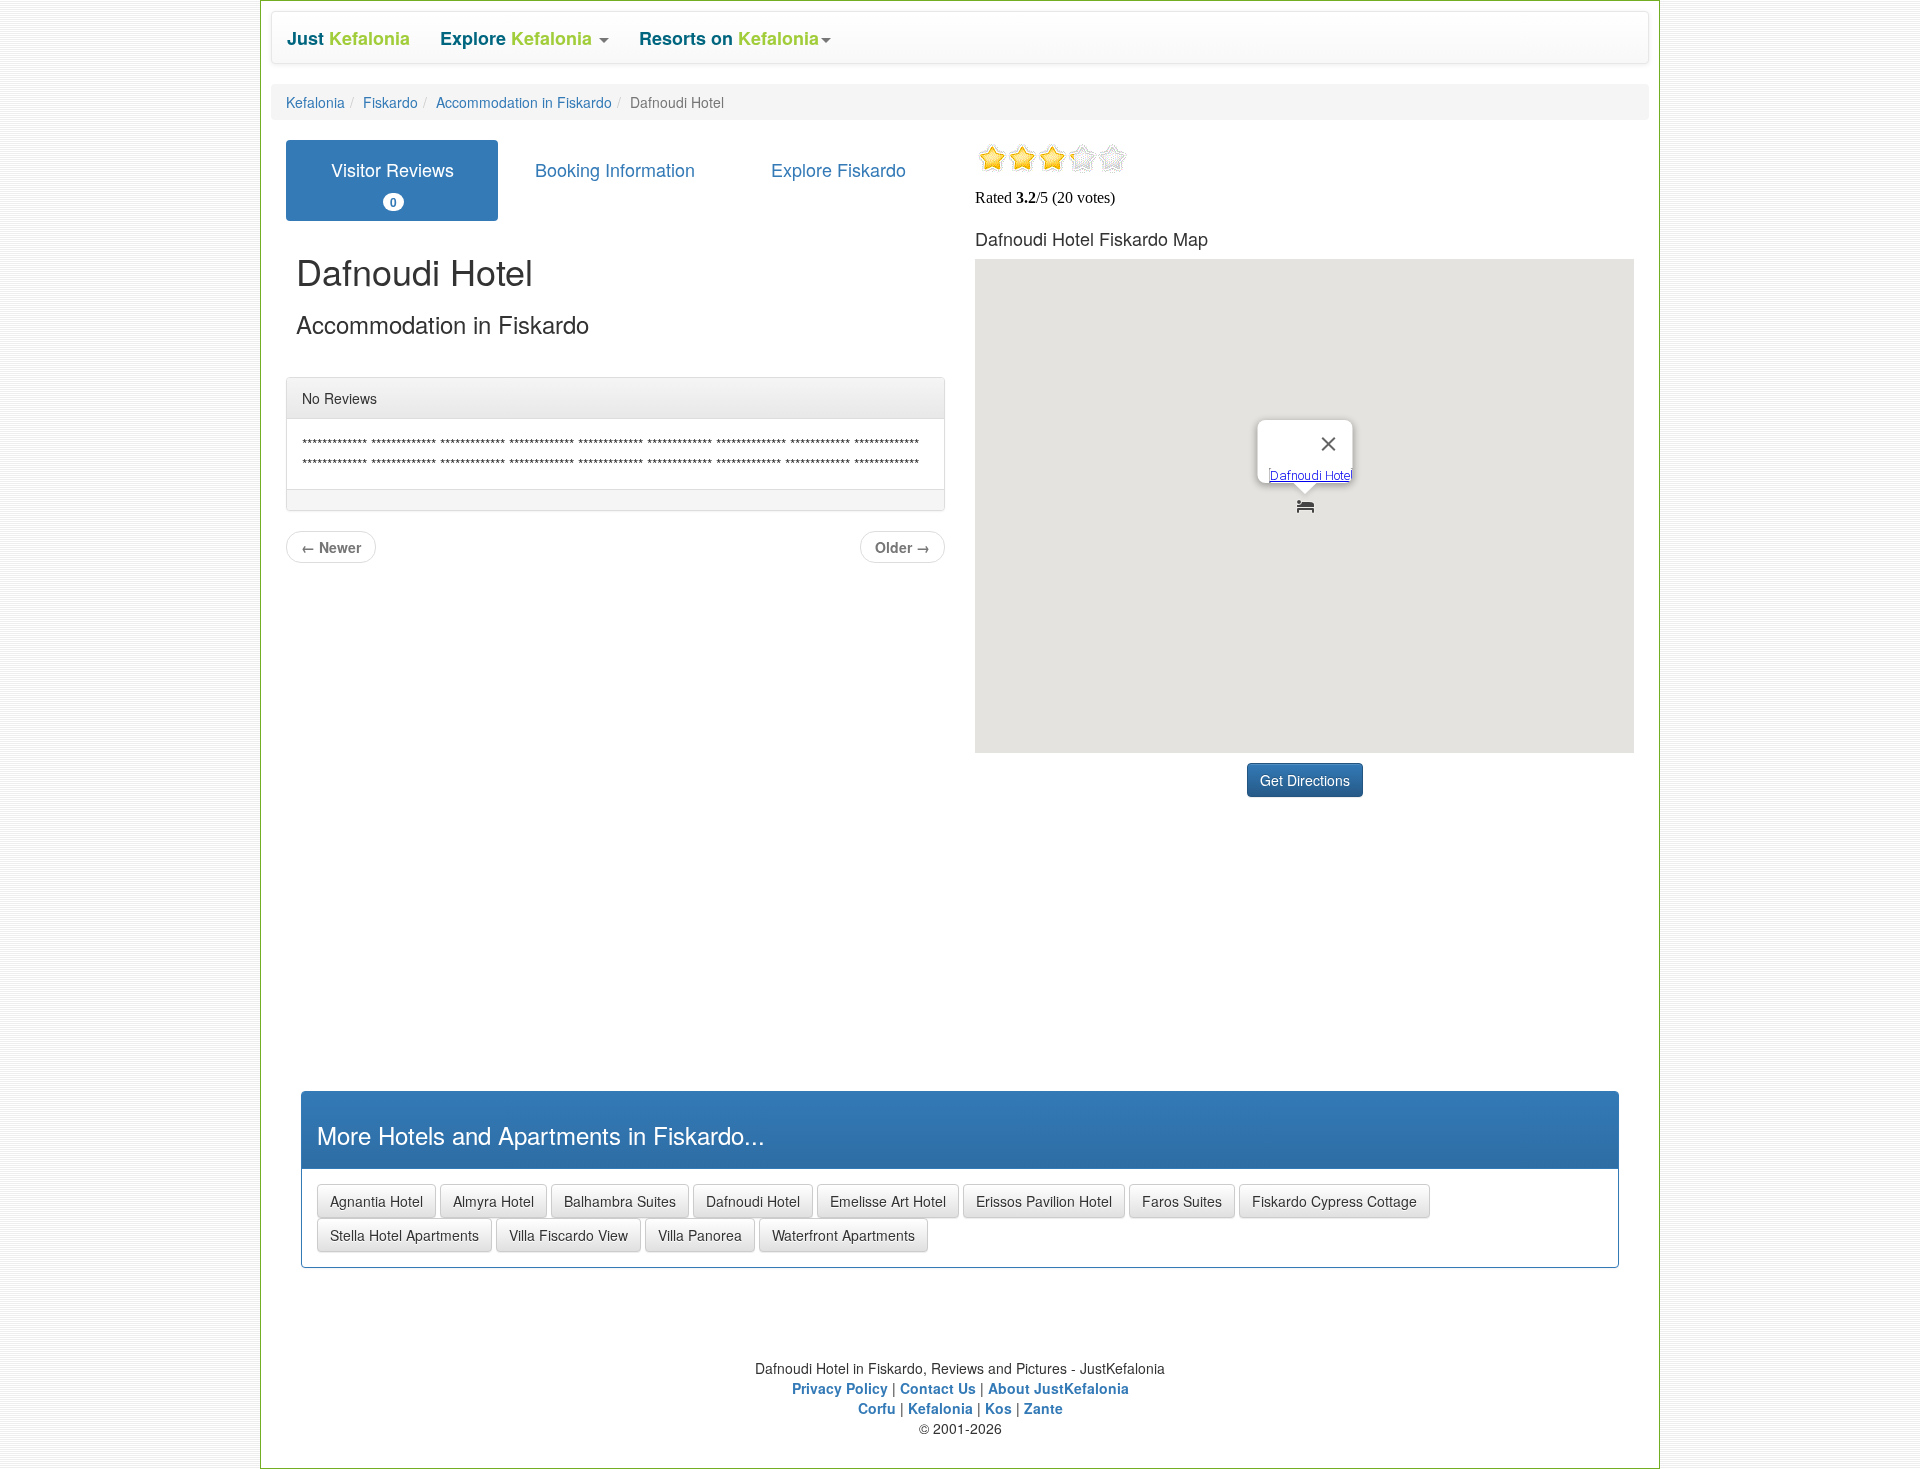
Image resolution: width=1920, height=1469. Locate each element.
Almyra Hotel (493, 1201)
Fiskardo (390, 102)
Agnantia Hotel (376, 1201)
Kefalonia (315, 102)
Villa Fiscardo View (568, 1235)
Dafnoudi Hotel (753, 1201)
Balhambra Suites (620, 1201)
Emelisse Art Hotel (888, 1201)
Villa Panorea (700, 1235)
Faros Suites (1182, 1201)
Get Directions (1305, 780)
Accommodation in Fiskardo (524, 102)
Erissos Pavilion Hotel (1044, 1201)
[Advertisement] (1125, 932)
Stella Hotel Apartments (404, 1235)
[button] (524, 37)
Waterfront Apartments (843, 1235)
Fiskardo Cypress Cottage (1334, 1201)
